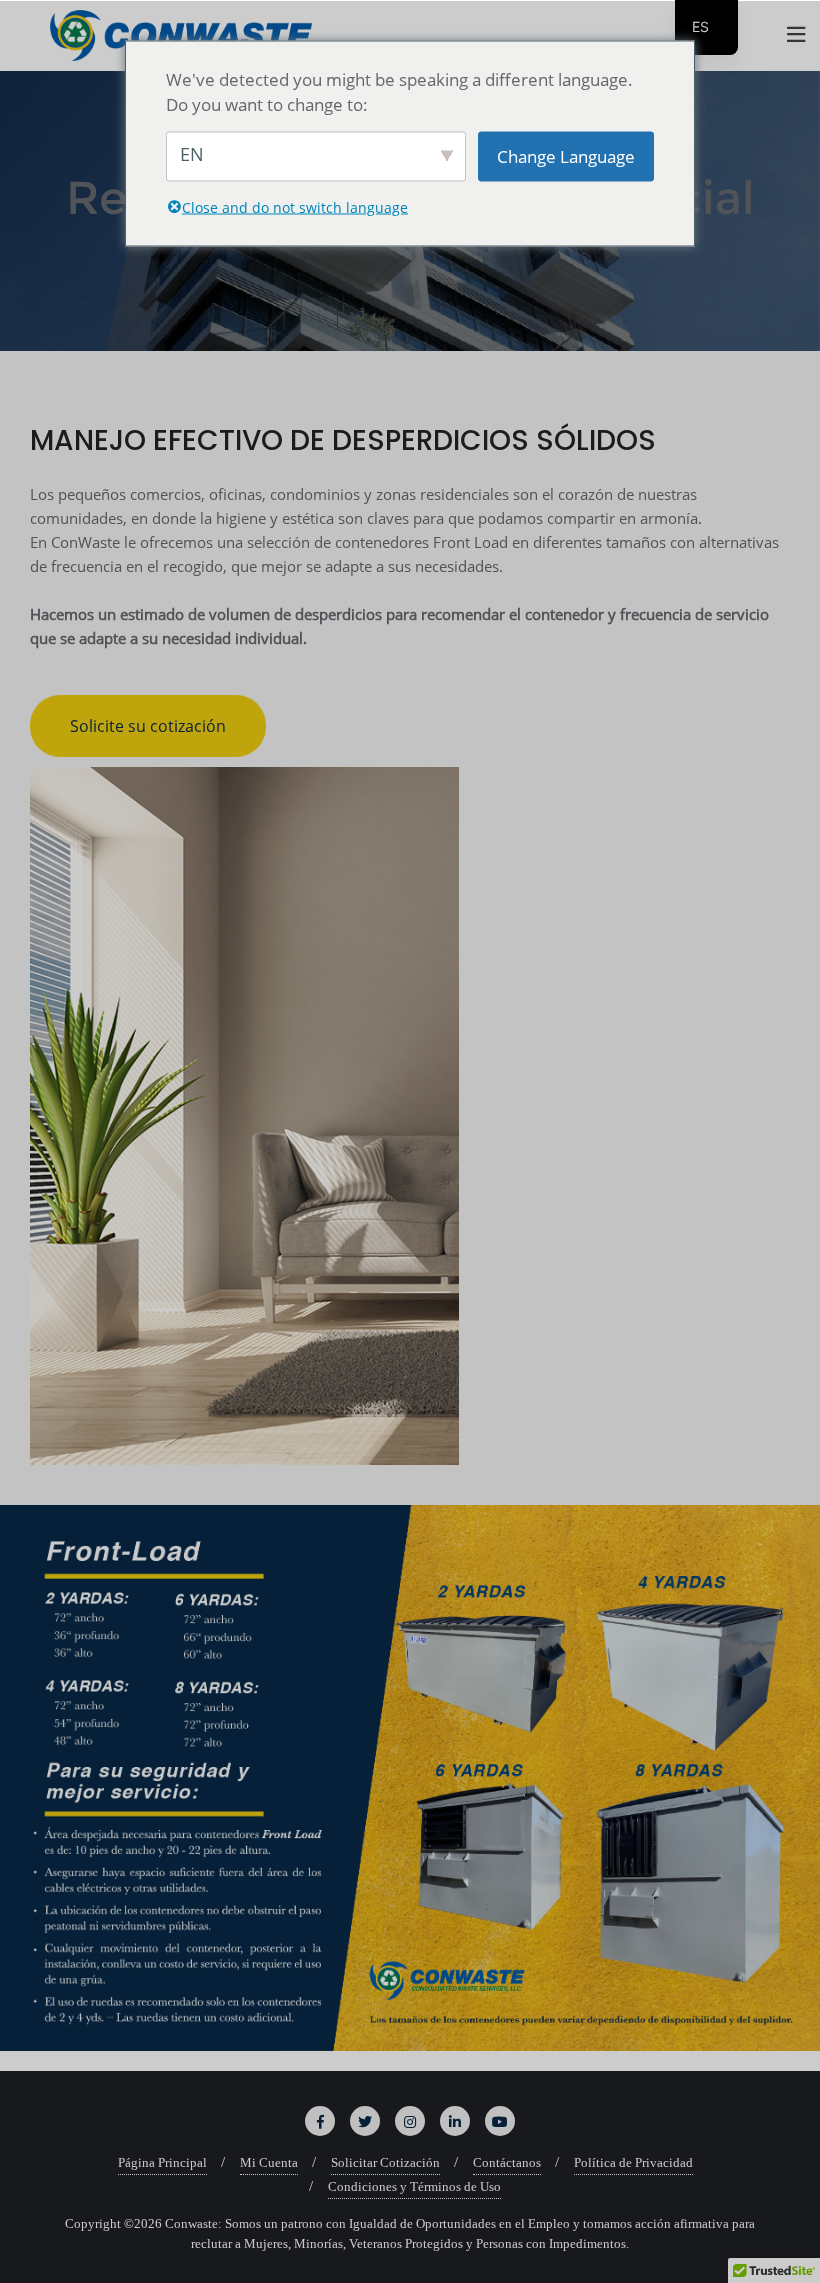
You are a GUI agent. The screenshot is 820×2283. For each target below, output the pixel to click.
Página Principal (162, 2162)
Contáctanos (507, 2162)
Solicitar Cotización (385, 2162)
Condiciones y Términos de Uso (414, 2186)
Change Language (566, 155)
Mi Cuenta (269, 2162)
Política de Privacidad (633, 2162)
